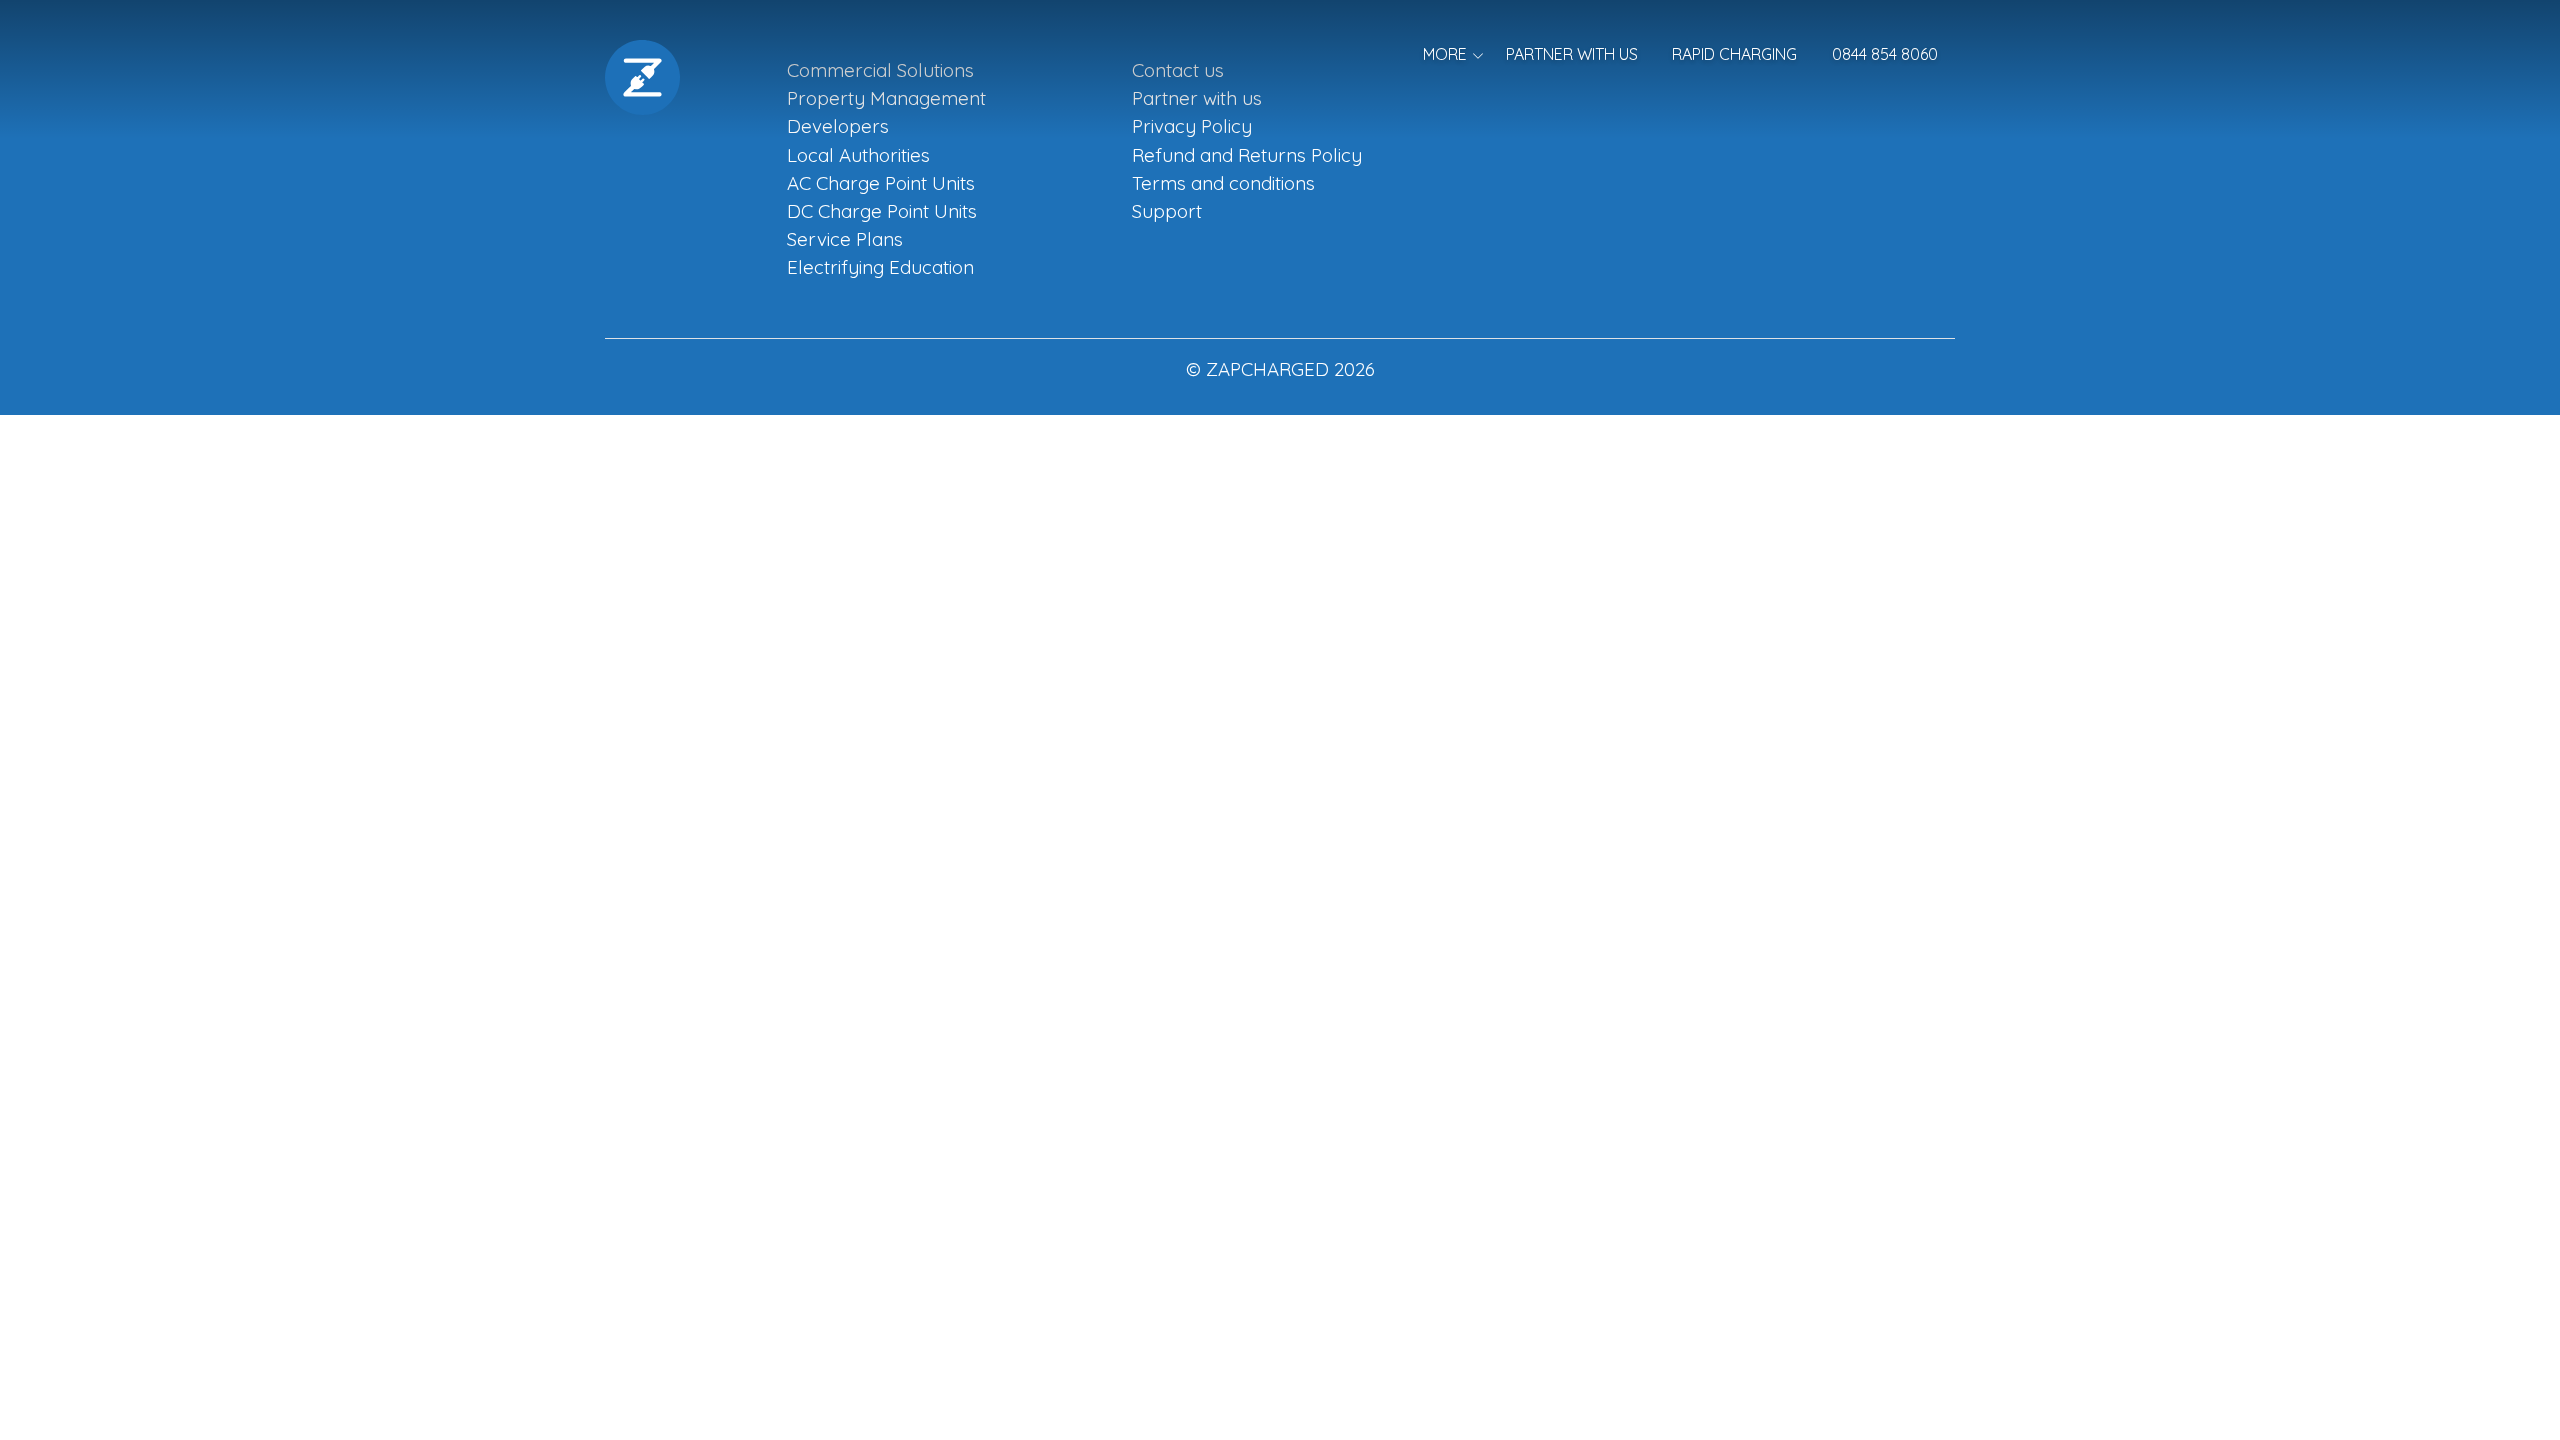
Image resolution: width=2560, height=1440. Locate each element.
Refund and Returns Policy (1247, 155)
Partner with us (1572, 54)
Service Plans (845, 239)
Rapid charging (1734, 54)
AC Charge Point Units (881, 183)
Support (1167, 211)
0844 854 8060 (1885, 54)
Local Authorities (858, 155)
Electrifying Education (880, 267)
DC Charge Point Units (882, 211)
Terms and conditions (1223, 183)
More (1445, 54)
